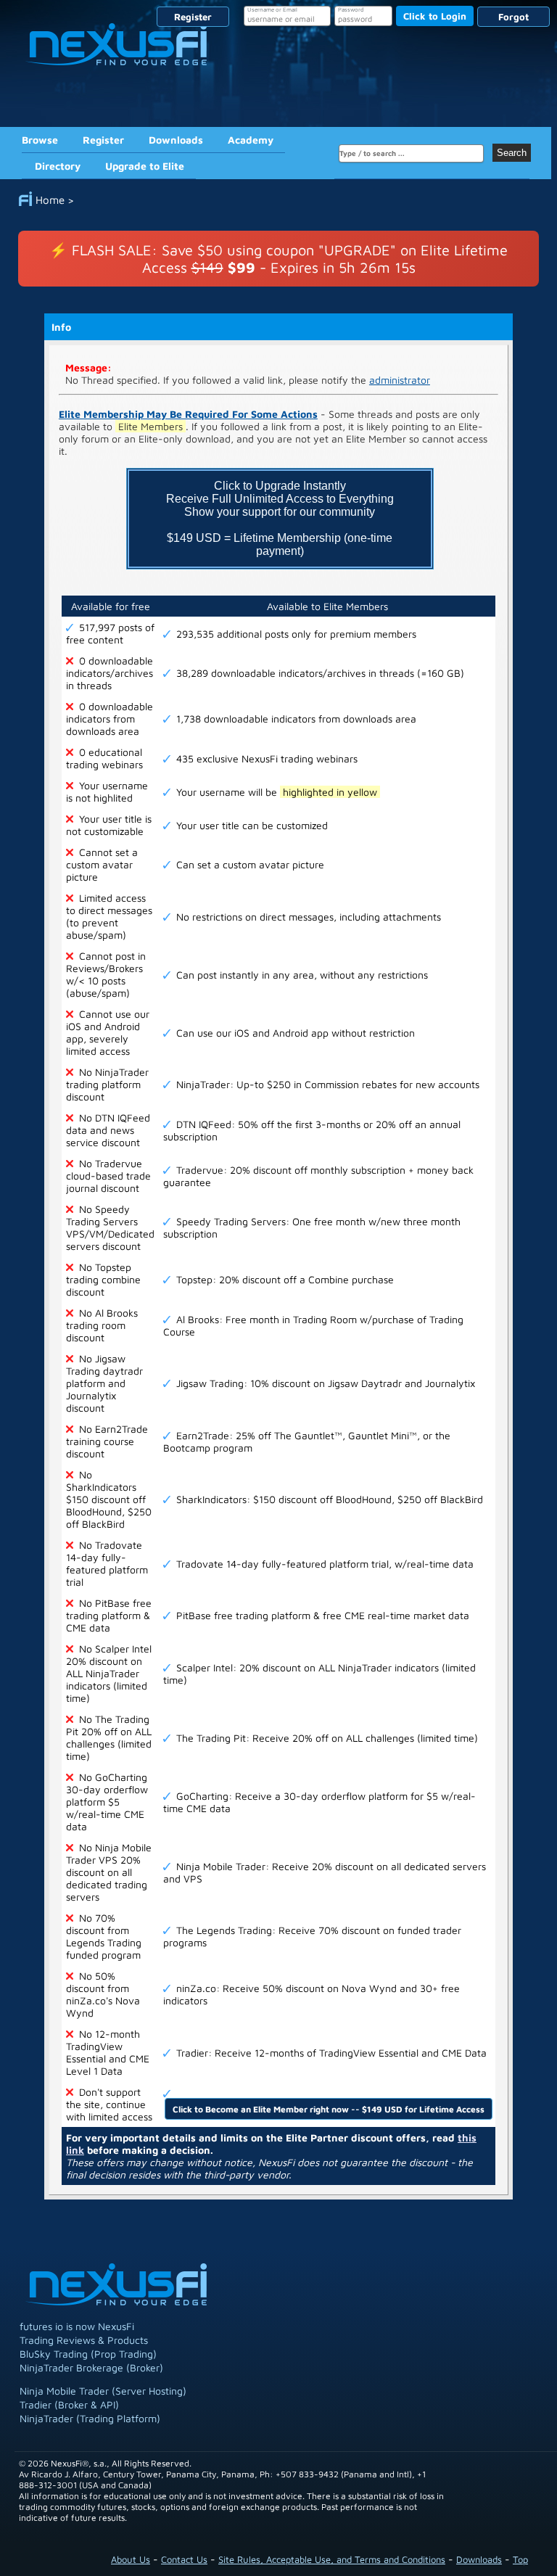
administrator (400, 380)
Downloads (176, 140)
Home (50, 200)
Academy (251, 140)
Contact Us (184, 2559)
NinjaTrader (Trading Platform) (90, 2418)
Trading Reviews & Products (84, 2340)
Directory (58, 166)
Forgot (513, 17)
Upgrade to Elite (145, 166)
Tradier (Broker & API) (69, 2404)
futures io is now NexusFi (77, 2326)
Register (193, 17)
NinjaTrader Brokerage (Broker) (91, 2367)
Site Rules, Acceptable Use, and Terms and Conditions (332, 2559)
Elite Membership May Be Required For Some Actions (188, 414)
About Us (131, 2559)
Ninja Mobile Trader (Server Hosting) (103, 2391)
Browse (40, 140)
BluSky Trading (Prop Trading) (88, 2354)
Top (520, 2559)
